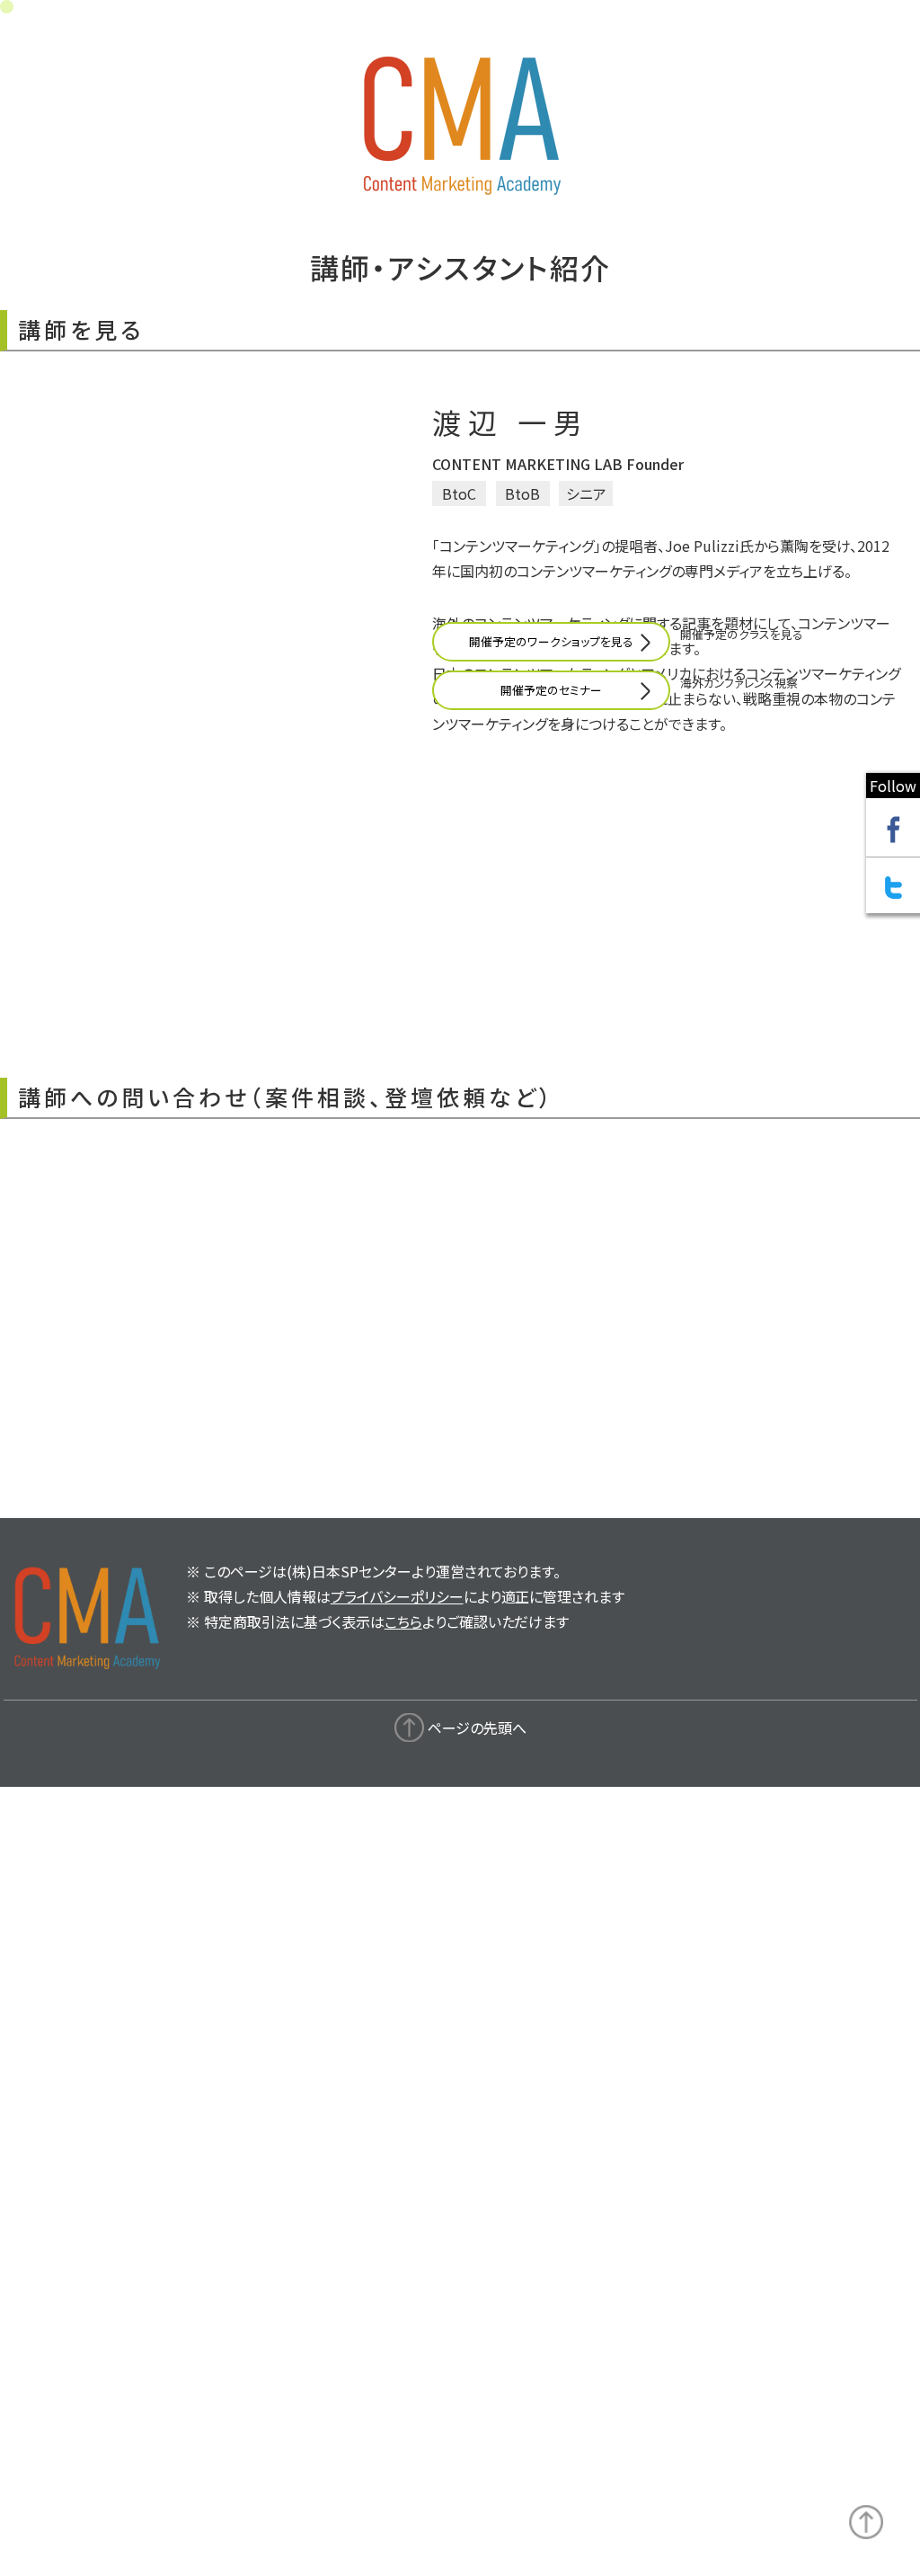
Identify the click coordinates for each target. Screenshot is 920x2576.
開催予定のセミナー (551, 931)
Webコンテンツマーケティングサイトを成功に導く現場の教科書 (247, 1261)
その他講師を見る (290, 2171)
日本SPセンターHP (114, 1236)
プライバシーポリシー (397, 2332)
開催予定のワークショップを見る (551, 882)
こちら (403, 2357)
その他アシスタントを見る (630, 2171)
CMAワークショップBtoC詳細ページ (165, 1211)
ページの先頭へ (477, 2463)
